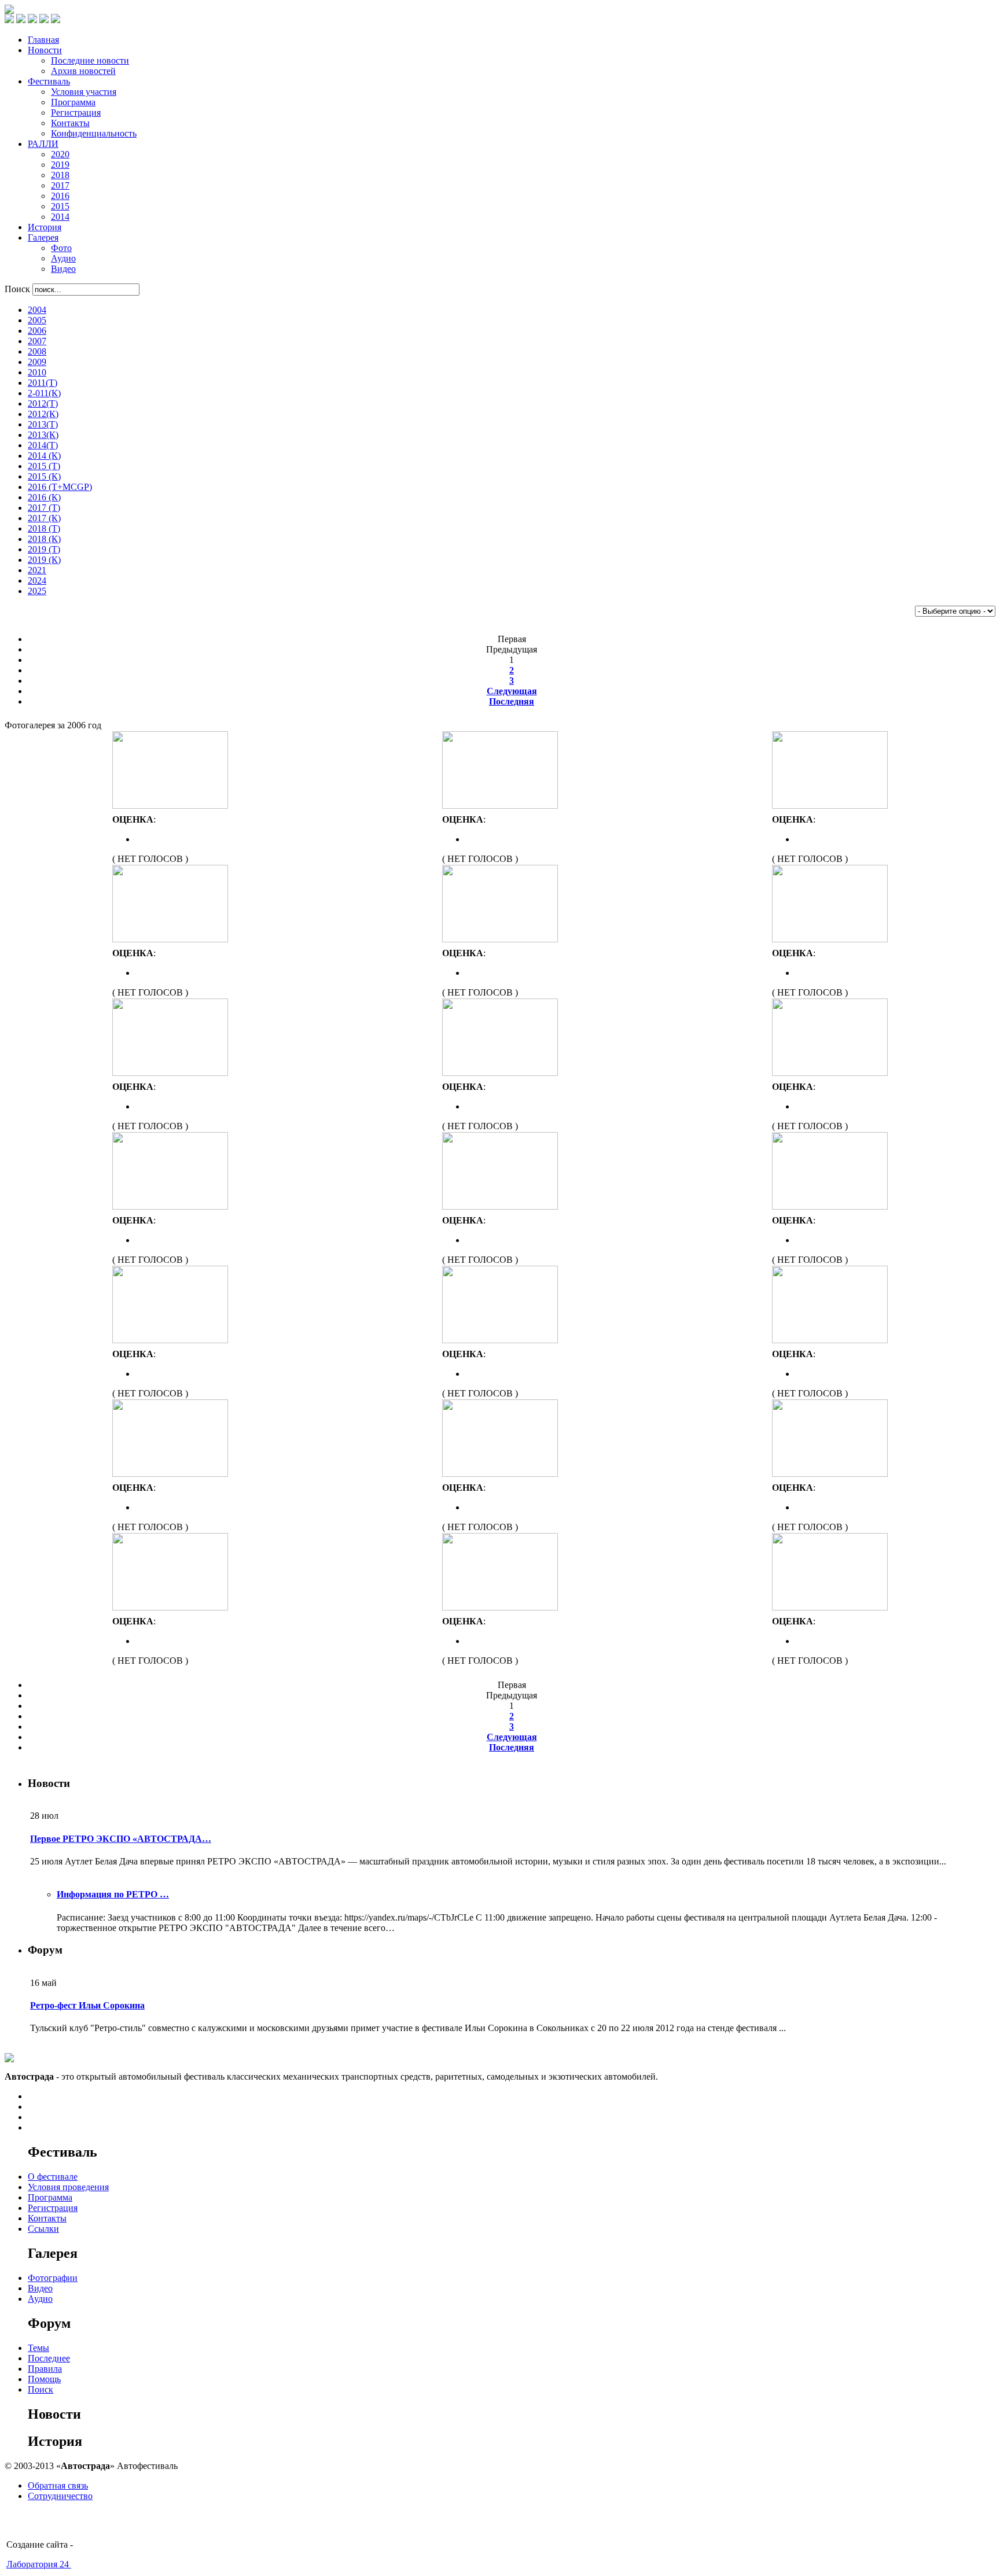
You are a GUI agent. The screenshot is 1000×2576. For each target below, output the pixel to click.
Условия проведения (68, 2187)
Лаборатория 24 (39, 2564)
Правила (45, 2369)
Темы (38, 2348)
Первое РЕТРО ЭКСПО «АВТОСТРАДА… (121, 1839)
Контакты (47, 2218)
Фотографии (53, 2278)
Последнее (49, 2358)
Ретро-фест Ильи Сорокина (87, 2005)
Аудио (40, 2299)
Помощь (44, 2379)
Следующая (512, 691)
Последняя (512, 701)
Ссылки (43, 2229)
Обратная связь (58, 2485)
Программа (50, 2197)
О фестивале (53, 2177)
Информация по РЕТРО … (113, 1894)
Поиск (19, 289)
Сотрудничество (60, 2496)
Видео (40, 2288)
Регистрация (53, 2208)
